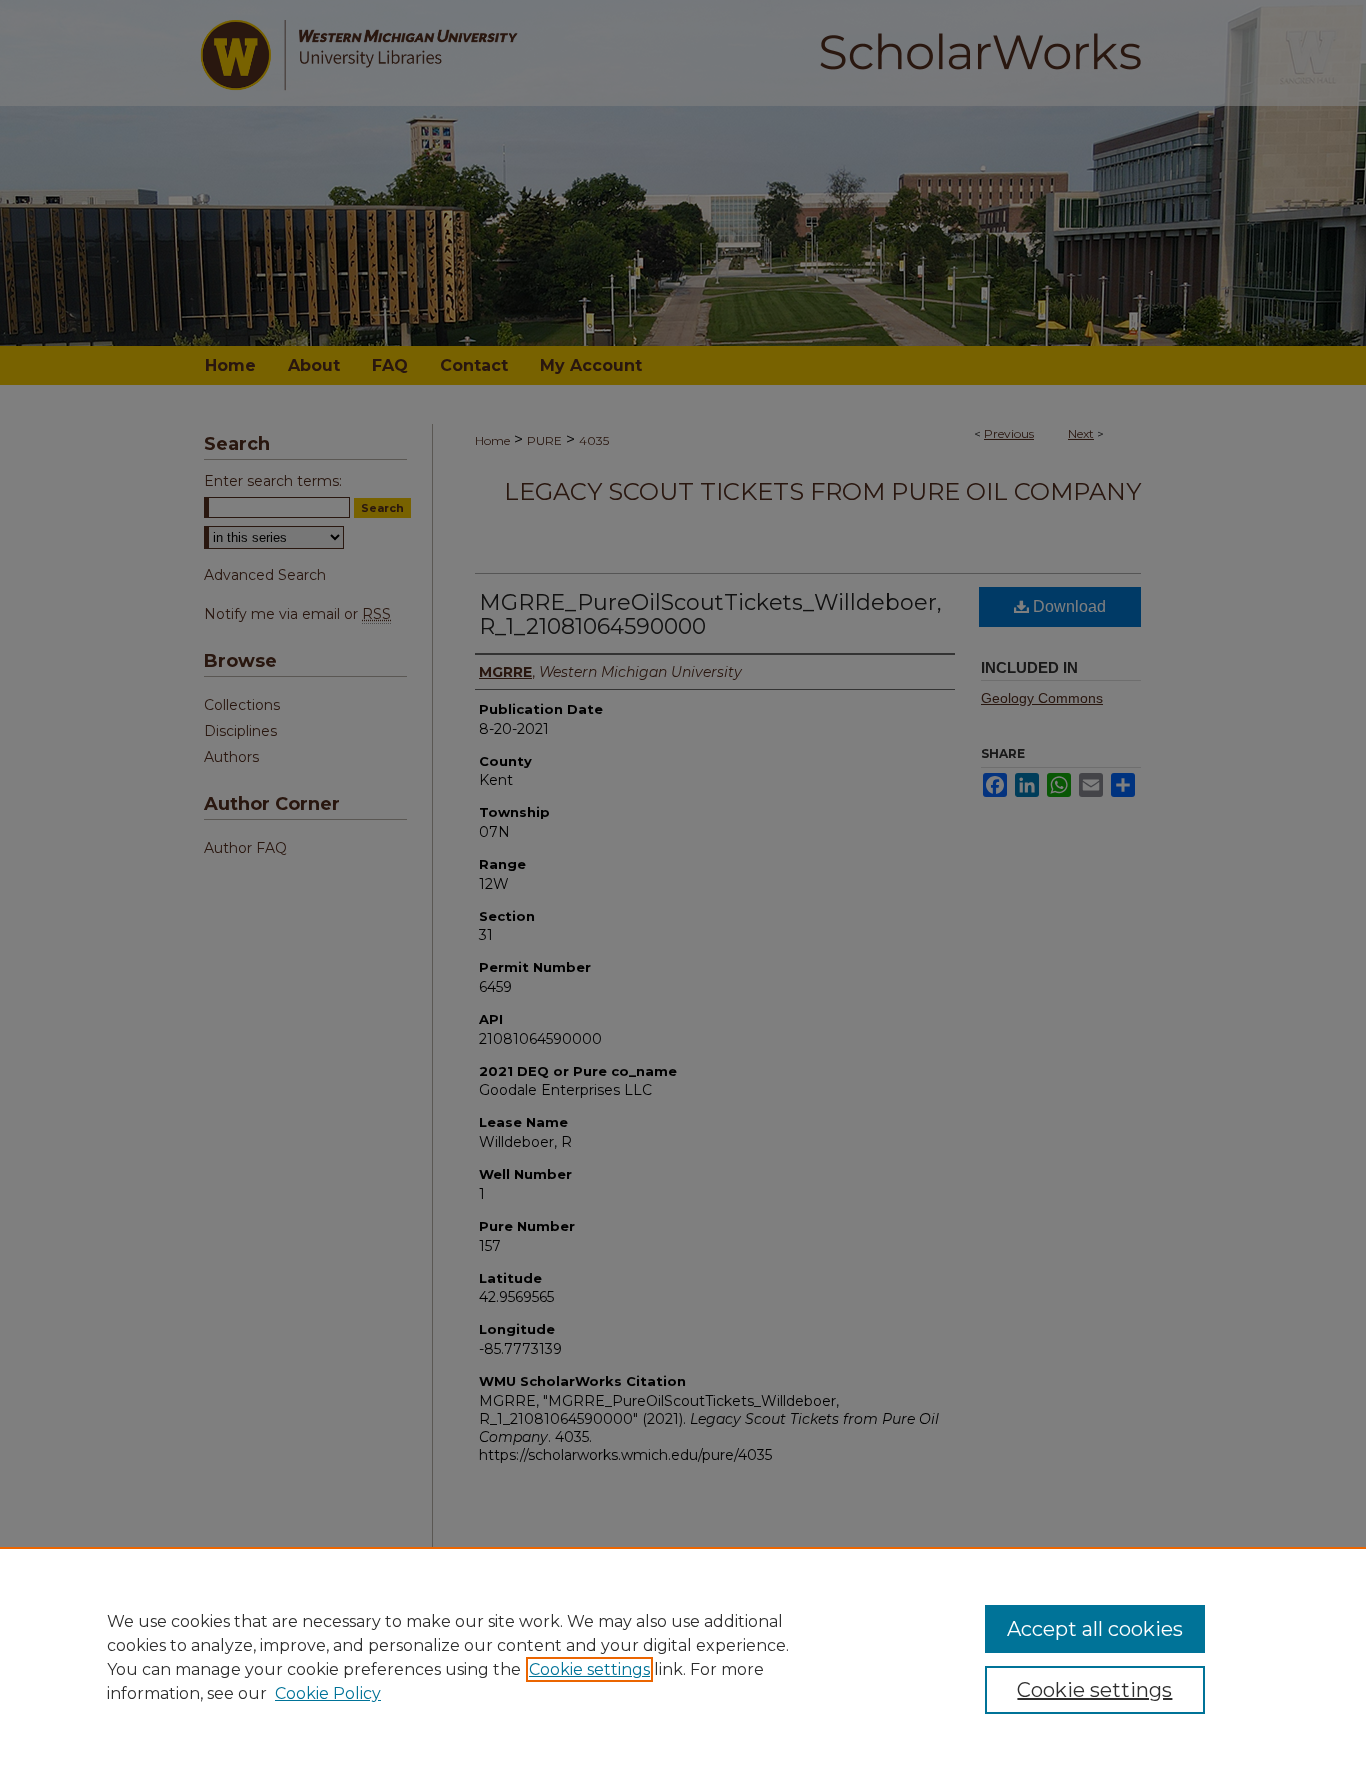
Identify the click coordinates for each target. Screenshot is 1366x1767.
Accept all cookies (1095, 1629)
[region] (683, 1657)
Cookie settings (589, 1669)
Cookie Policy (328, 1693)
